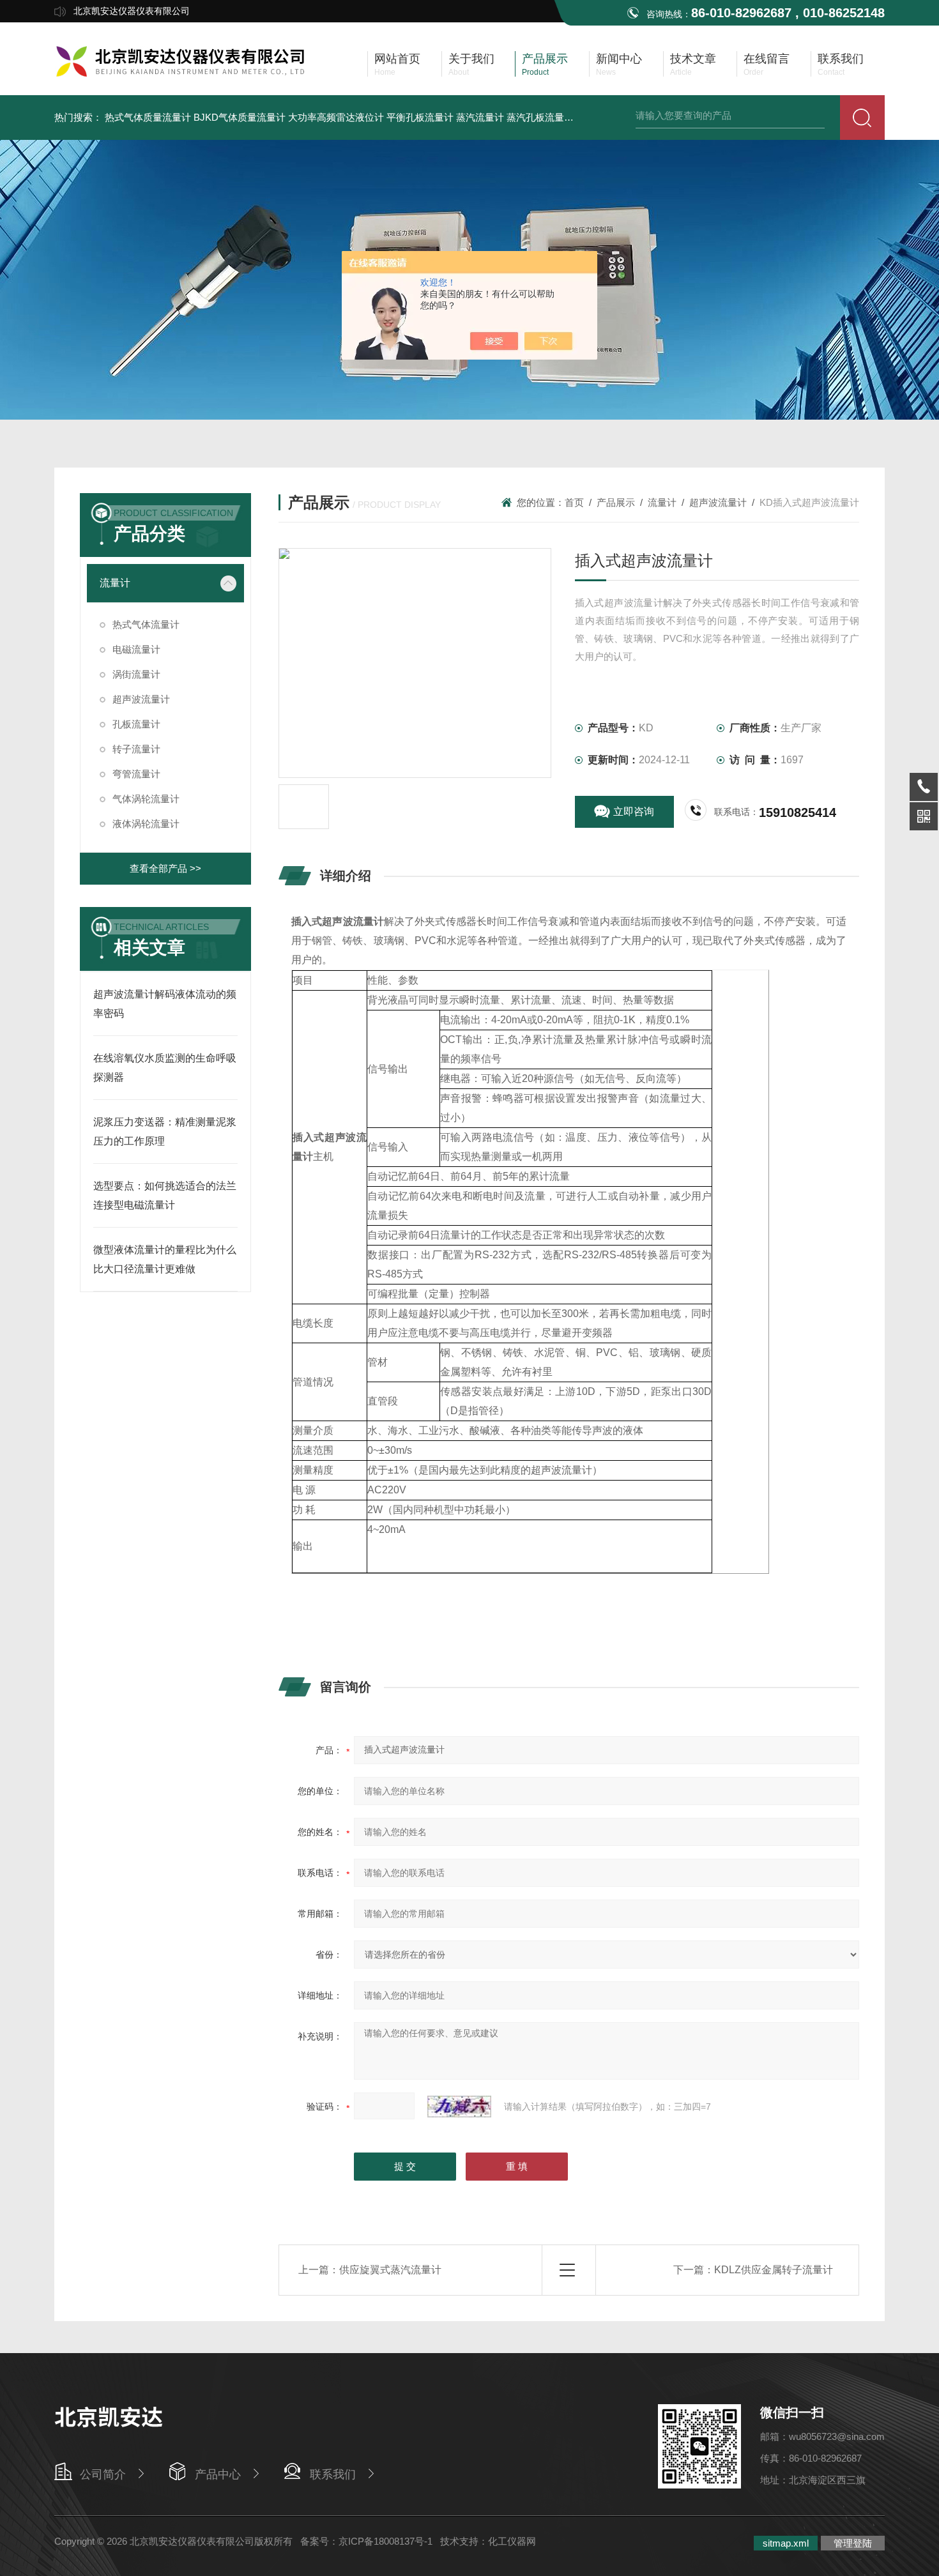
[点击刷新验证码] (459, 2107)
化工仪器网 (512, 2541)
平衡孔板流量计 (420, 117)
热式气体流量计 (146, 624)
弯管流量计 (136, 774)
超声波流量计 (141, 699)
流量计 (115, 583)
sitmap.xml (786, 2543)
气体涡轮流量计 (146, 799)
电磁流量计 (136, 649)
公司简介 (103, 2474)
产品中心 (218, 2474)
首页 (574, 502)
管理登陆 (853, 2543)
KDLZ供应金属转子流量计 (774, 2270)
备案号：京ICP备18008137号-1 (366, 2541)
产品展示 (616, 502)
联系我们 (333, 2474)
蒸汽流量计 (480, 117)
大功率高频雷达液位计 (336, 117)
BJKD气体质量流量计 (240, 117)
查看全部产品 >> (165, 868)
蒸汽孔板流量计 (540, 117)
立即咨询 (634, 812)
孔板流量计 (136, 724)
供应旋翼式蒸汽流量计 (390, 2270)
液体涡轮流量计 (146, 824)
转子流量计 (136, 749)
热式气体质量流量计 (148, 117)
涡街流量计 (136, 674)
